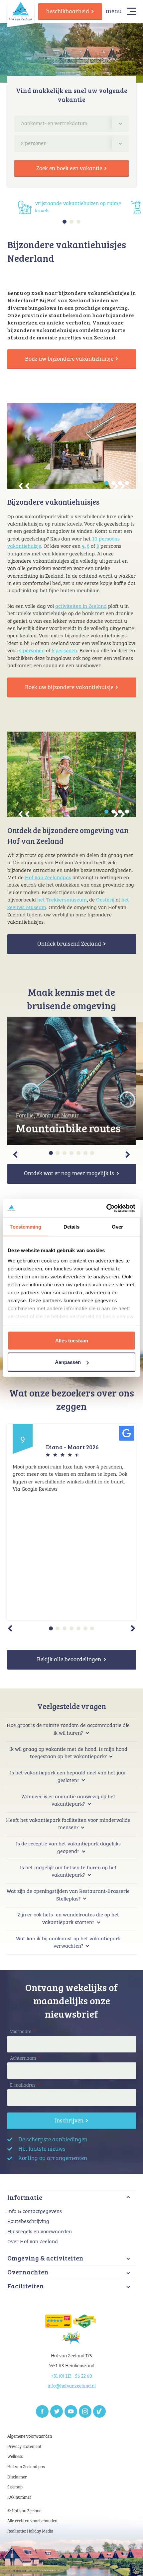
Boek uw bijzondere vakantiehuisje (69, 359)
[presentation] (24, 486)
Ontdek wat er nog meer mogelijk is (69, 1174)
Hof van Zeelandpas (48, 878)
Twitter (57, 2411)
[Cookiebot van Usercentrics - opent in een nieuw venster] (106, 1208)
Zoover (99, 2411)
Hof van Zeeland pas (26, 2467)
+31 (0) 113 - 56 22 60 (71, 2376)
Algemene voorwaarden (30, 2436)
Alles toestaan (72, 1340)
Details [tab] (72, 1226)
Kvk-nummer (19, 2498)
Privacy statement (24, 2447)
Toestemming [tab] (25, 1226)
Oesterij (105, 900)
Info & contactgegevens (35, 2212)
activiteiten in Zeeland (81, 606)
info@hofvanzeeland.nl (72, 2386)
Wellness (15, 2457)
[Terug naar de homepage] (21, 11)
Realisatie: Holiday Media (30, 2531)
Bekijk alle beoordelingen (69, 1660)
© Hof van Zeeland (24, 2511)
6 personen (64, 651)
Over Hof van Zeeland (33, 2242)
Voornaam (23, 2032)
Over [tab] (117, 1226)
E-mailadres (25, 2085)
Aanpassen (68, 1362)
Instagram (85, 2411)
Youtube (71, 2411)
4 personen (32, 651)
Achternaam (25, 2058)
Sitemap (15, 2487)
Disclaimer (17, 2477)
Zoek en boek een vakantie (69, 169)
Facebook (42, 2411)
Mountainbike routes (68, 1128)
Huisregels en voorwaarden (40, 2232)
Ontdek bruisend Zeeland (69, 944)
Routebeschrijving (28, 2221)
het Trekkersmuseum (62, 900)
